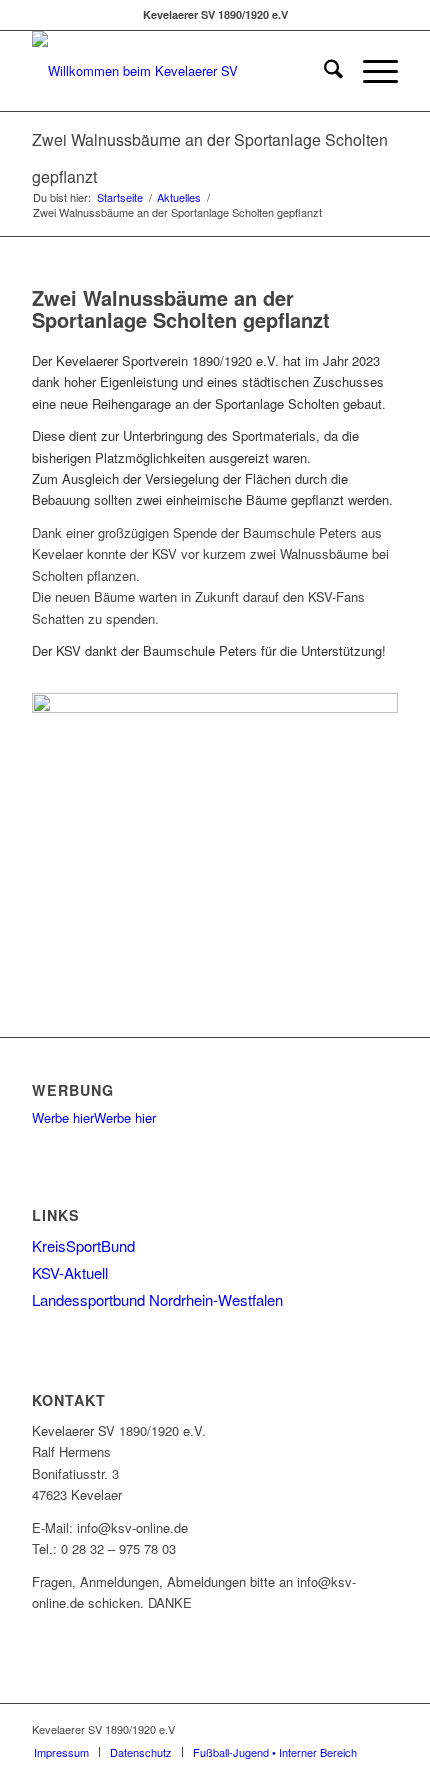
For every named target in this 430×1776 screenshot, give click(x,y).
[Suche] (323, 71)
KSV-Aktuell (70, 1272)
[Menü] (370, 71)
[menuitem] (323, 71)
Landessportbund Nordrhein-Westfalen (157, 1299)
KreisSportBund (83, 1245)
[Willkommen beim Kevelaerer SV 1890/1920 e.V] (178, 71)
